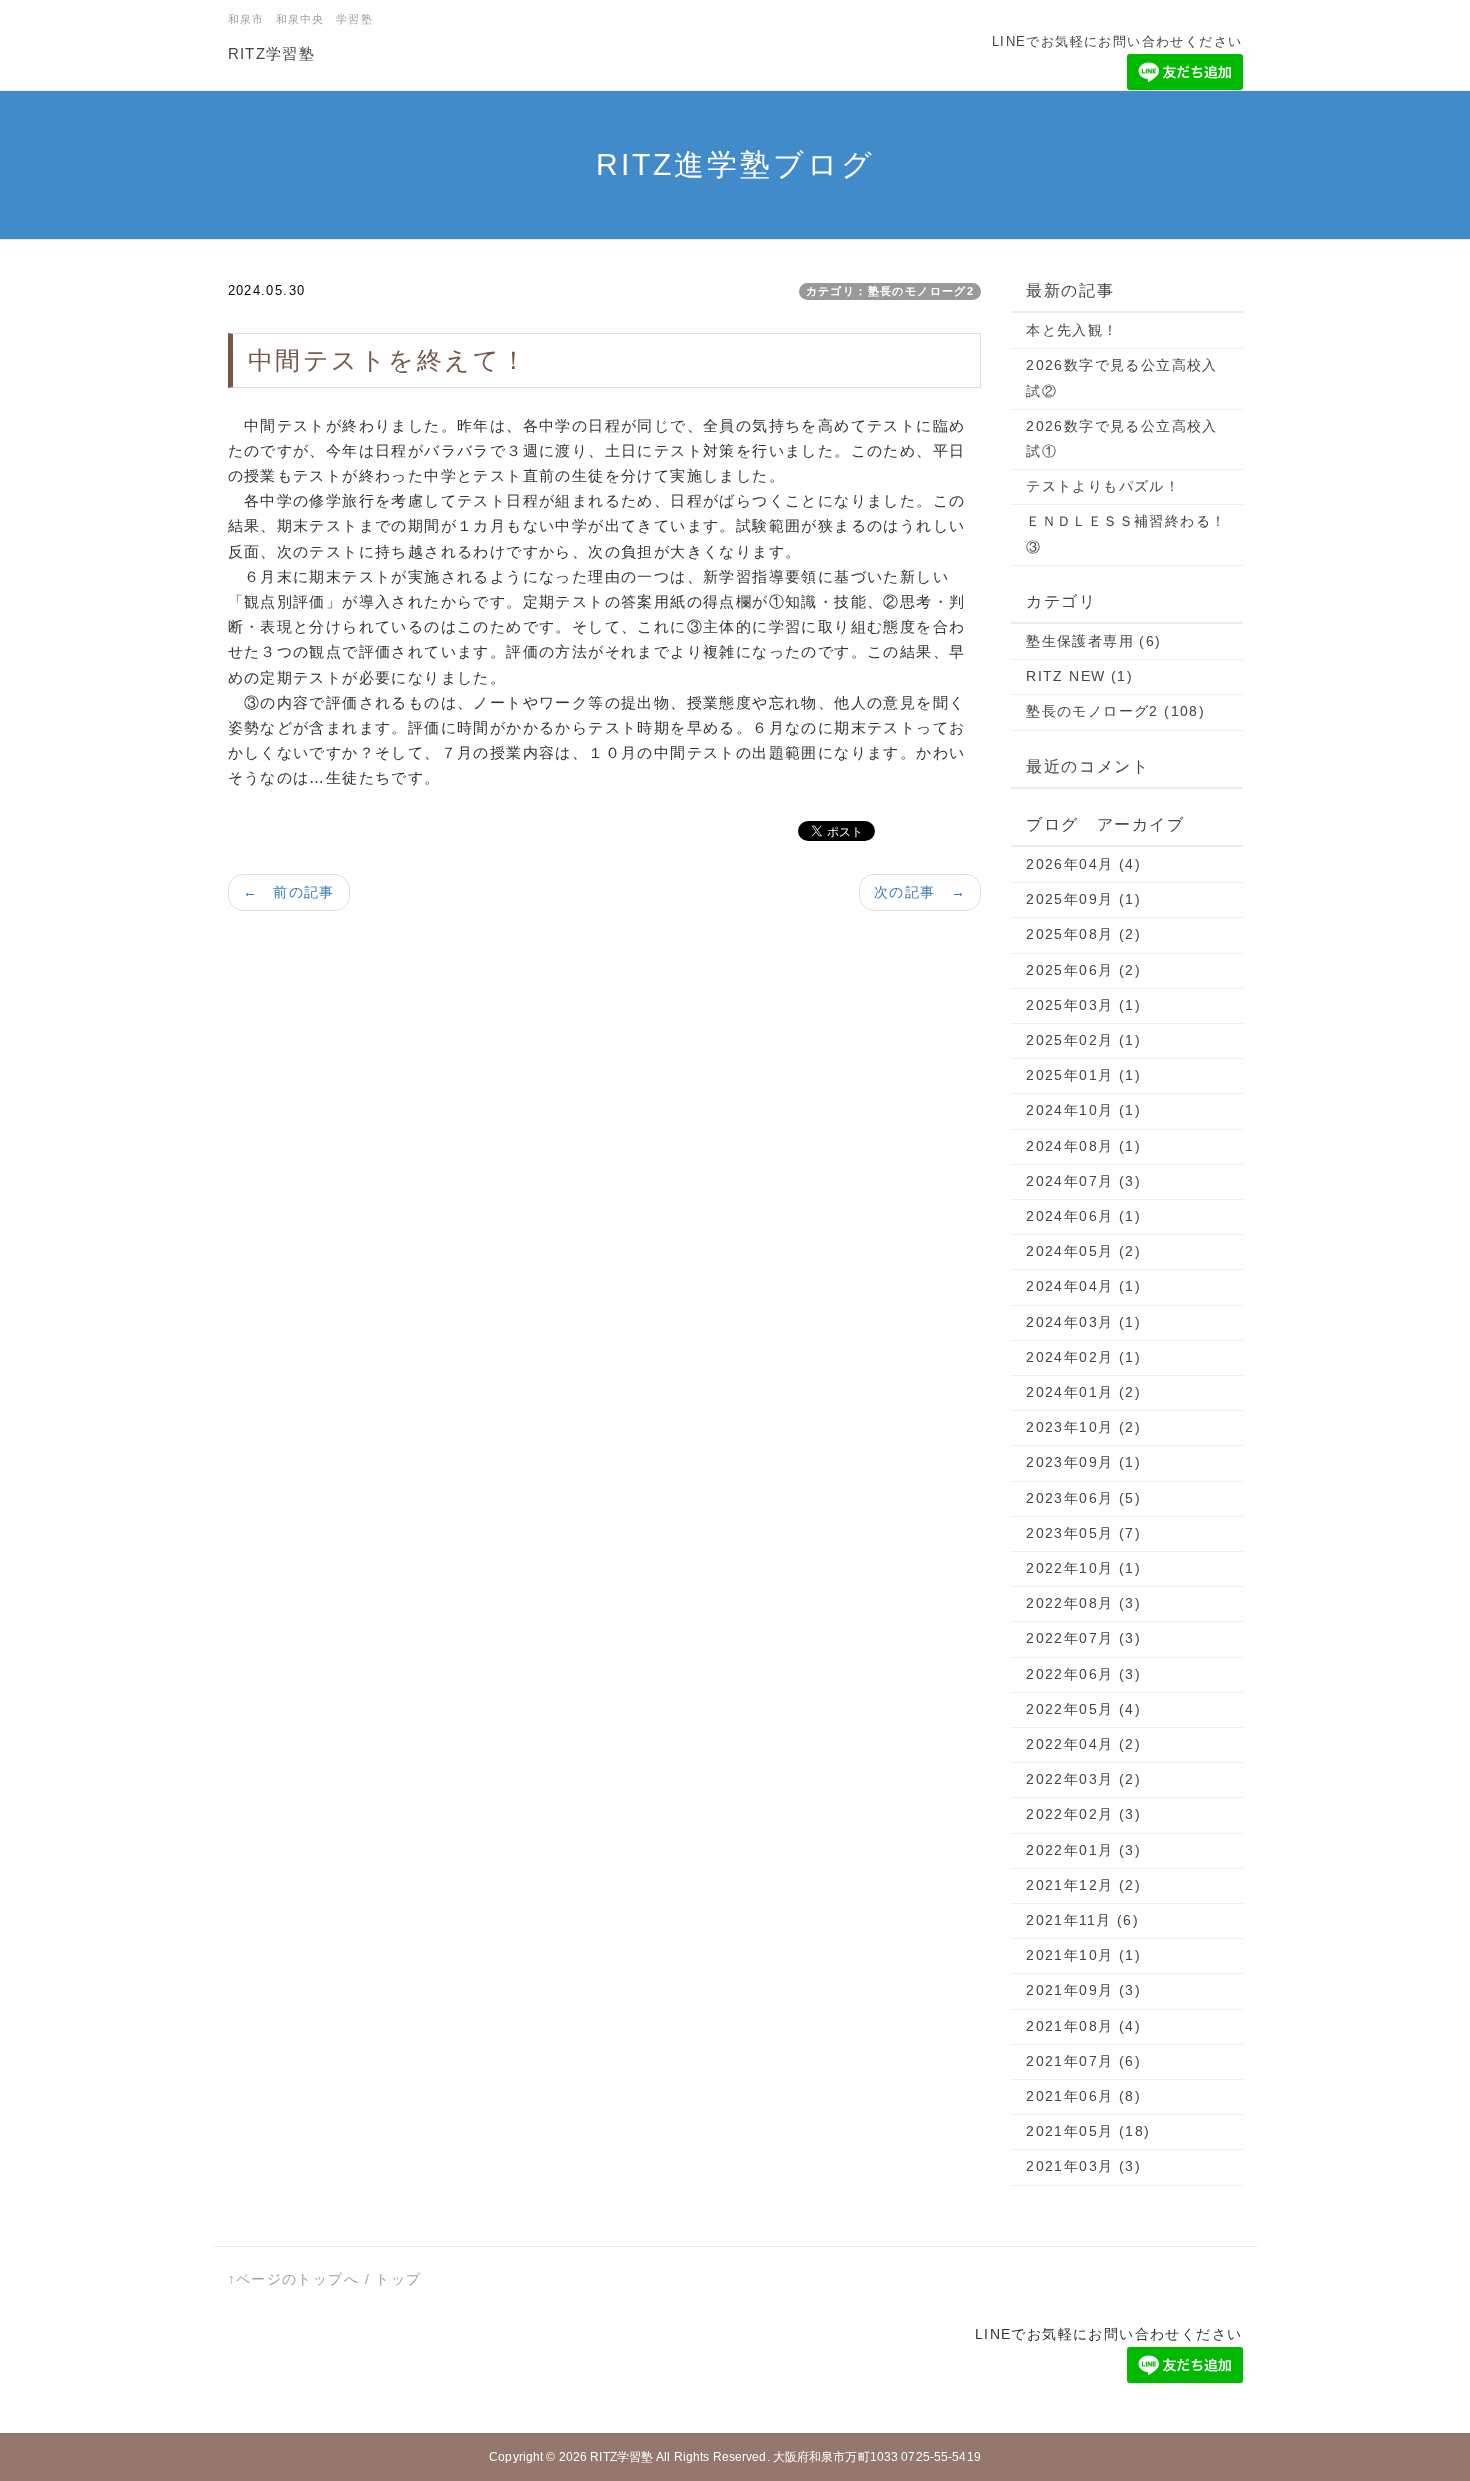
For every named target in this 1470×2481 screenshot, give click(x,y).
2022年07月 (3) (1083, 1638)
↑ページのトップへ (294, 2279)
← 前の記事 (289, 892)
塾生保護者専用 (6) (1093, 641)
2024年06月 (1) (1083, 1216)
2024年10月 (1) (1083, 1110)
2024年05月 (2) (1083, 1251)
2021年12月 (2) (1083, 1885)
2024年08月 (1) (1083, 1146)
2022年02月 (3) (1083, 1814)
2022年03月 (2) (1083, 1779)
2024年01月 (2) (1083, 1392)
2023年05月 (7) (1083, 1533)
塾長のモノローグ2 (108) (1115, 711)
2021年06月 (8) (1083, 2096)
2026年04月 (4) (1083, 864)
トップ (398, 2279)
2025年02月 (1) (1083, 1040)
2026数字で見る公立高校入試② (1122, 377)
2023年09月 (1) (1083, 1462)
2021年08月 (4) (1083, 2026)
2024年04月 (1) (1083, 1286)
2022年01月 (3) (1083, 1850)
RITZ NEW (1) (1079, 676)
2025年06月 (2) (1083, 970)
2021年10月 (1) (1083, 1955)
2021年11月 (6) (1082, 1920)
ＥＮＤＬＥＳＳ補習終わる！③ (1126, 533)
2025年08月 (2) (1083, 934)
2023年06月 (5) (1083, 1498)
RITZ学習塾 (272, 53)
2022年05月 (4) (1083, 1709)
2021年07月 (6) (1083, 2061)
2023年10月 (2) (1083, 1427)
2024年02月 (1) (1083, 1357)
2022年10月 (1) (1083, 1568)
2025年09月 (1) (1083, 899)
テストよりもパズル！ (1103, 486)
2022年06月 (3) (1083, 1674)
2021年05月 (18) (1088, 2131)
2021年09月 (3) (1083, 1990)
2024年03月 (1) (1083, 1322)
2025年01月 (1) (1083, 1075)
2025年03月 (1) (1083, 1005)
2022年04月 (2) (1083, 1744)
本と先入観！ (1072, 330)
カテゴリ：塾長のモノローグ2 (890, 291)
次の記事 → (920, 892)
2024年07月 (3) (1083, 1181)
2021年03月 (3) (1083, 2166)
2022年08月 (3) (1083, 1603)
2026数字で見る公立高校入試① (1122, 438)
